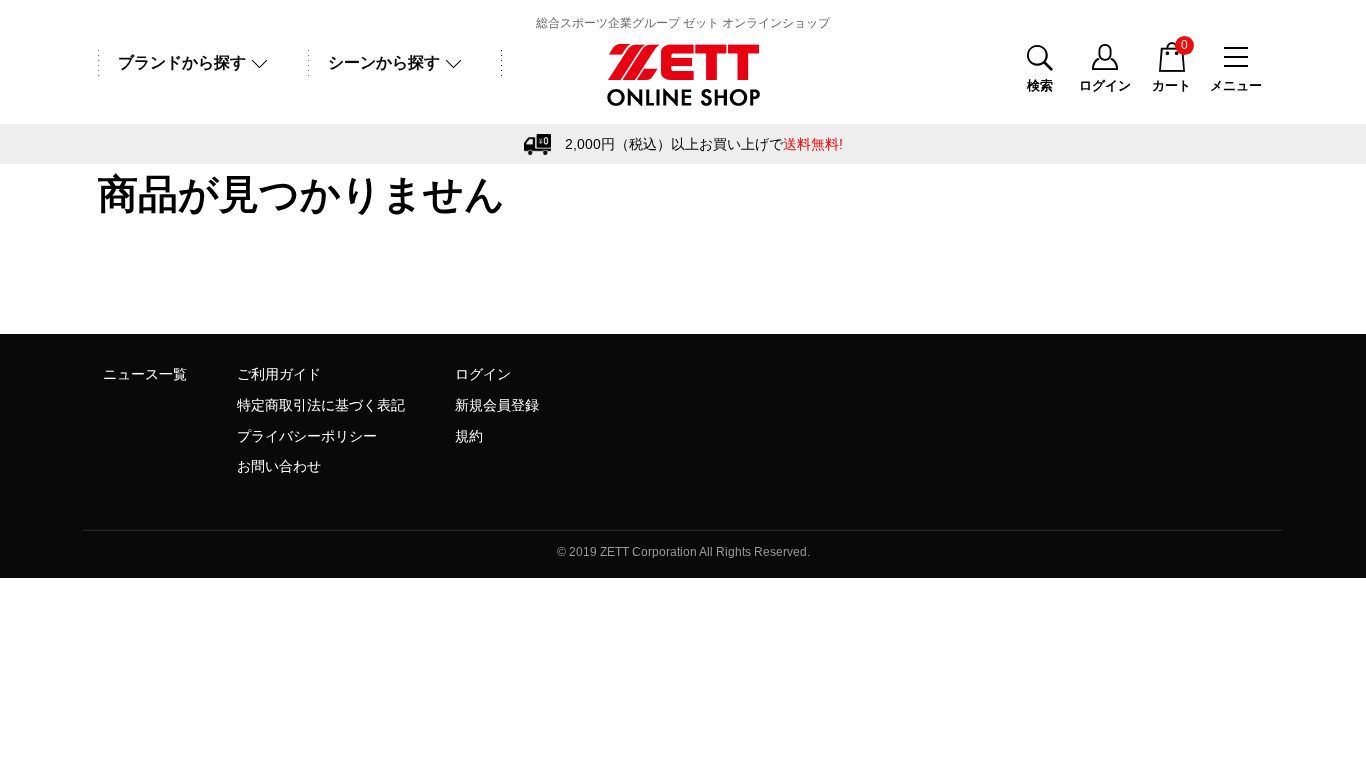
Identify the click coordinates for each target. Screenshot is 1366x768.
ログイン (483, 374)
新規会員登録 (497, 405)
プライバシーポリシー (307, 436)
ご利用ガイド (279, 374)
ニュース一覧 (145, 374)
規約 (469, 436)
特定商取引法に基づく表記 (321, 405)
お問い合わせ (279, 466)
